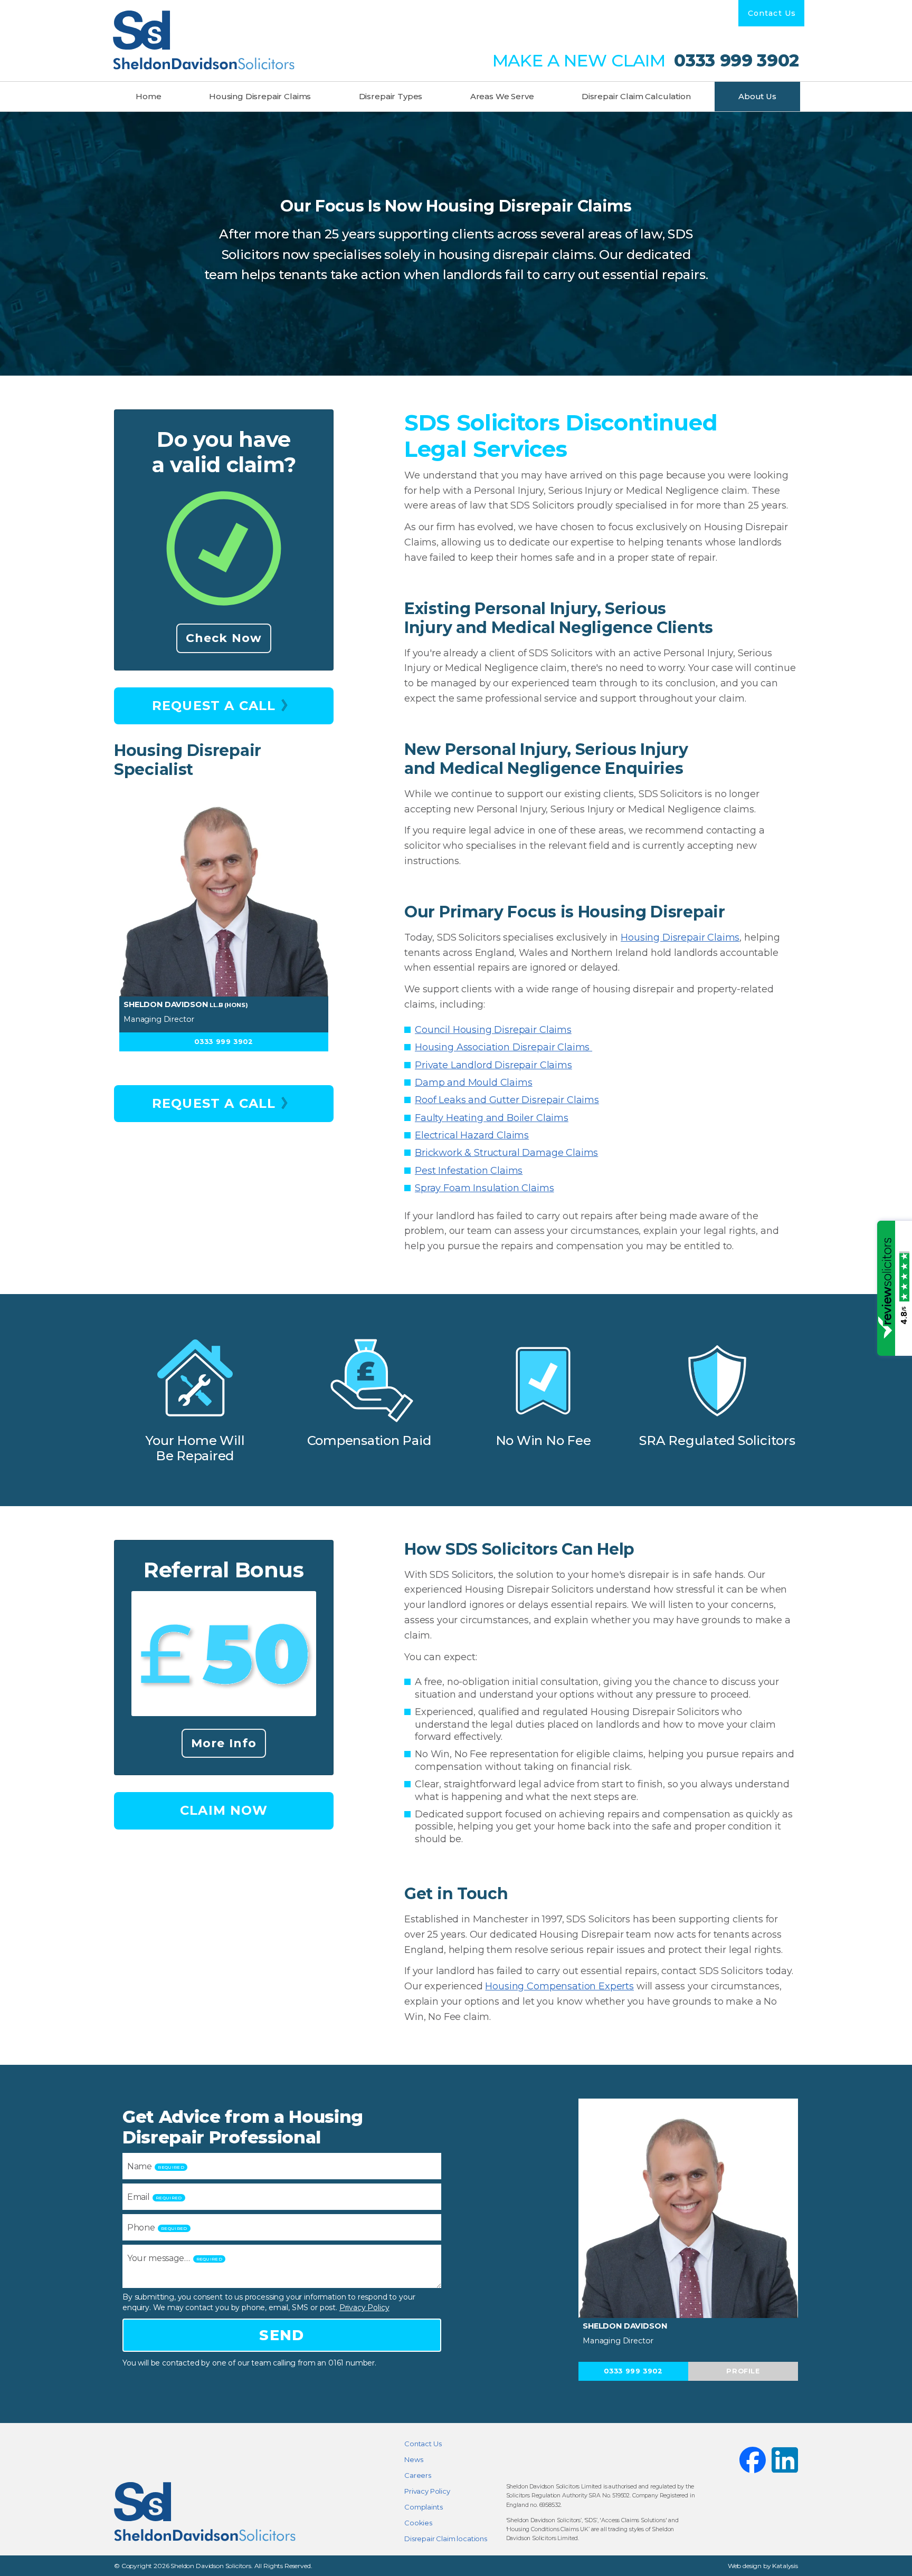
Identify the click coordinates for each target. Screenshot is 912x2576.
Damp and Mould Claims (474, 1083)
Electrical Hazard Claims (472, 1135)
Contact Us (772, 13)
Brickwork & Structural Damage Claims (506, 1153)
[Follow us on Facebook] (753, 2460)
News (414, 2459)
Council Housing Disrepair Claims (493, 1030)
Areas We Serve (502, 96)
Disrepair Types (391, 96)
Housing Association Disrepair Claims (503, 1047)
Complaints (423, 2507)
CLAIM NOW (224, 1810)
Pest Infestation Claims (469, 1171)
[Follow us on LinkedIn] (785, 2460)
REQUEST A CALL (214, 706)
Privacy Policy (364, 2307)
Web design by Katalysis (763, 2566)
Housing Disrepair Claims (260, 96)
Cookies (418, 2523)
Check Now (224, 638)
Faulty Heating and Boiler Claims (492, 1118)
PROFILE (743, 2371)
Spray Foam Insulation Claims (484, 1188)
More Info (224, 1743)
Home (148, 96)
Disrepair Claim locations (446, 2539)
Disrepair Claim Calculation (636, 96)
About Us (757, 96)
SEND (282, 2335)
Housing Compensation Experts (559, 1986)
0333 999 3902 (734, 61)
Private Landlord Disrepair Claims (493, 1065)
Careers (418, 2475)
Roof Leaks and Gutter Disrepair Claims (507, 1100)
